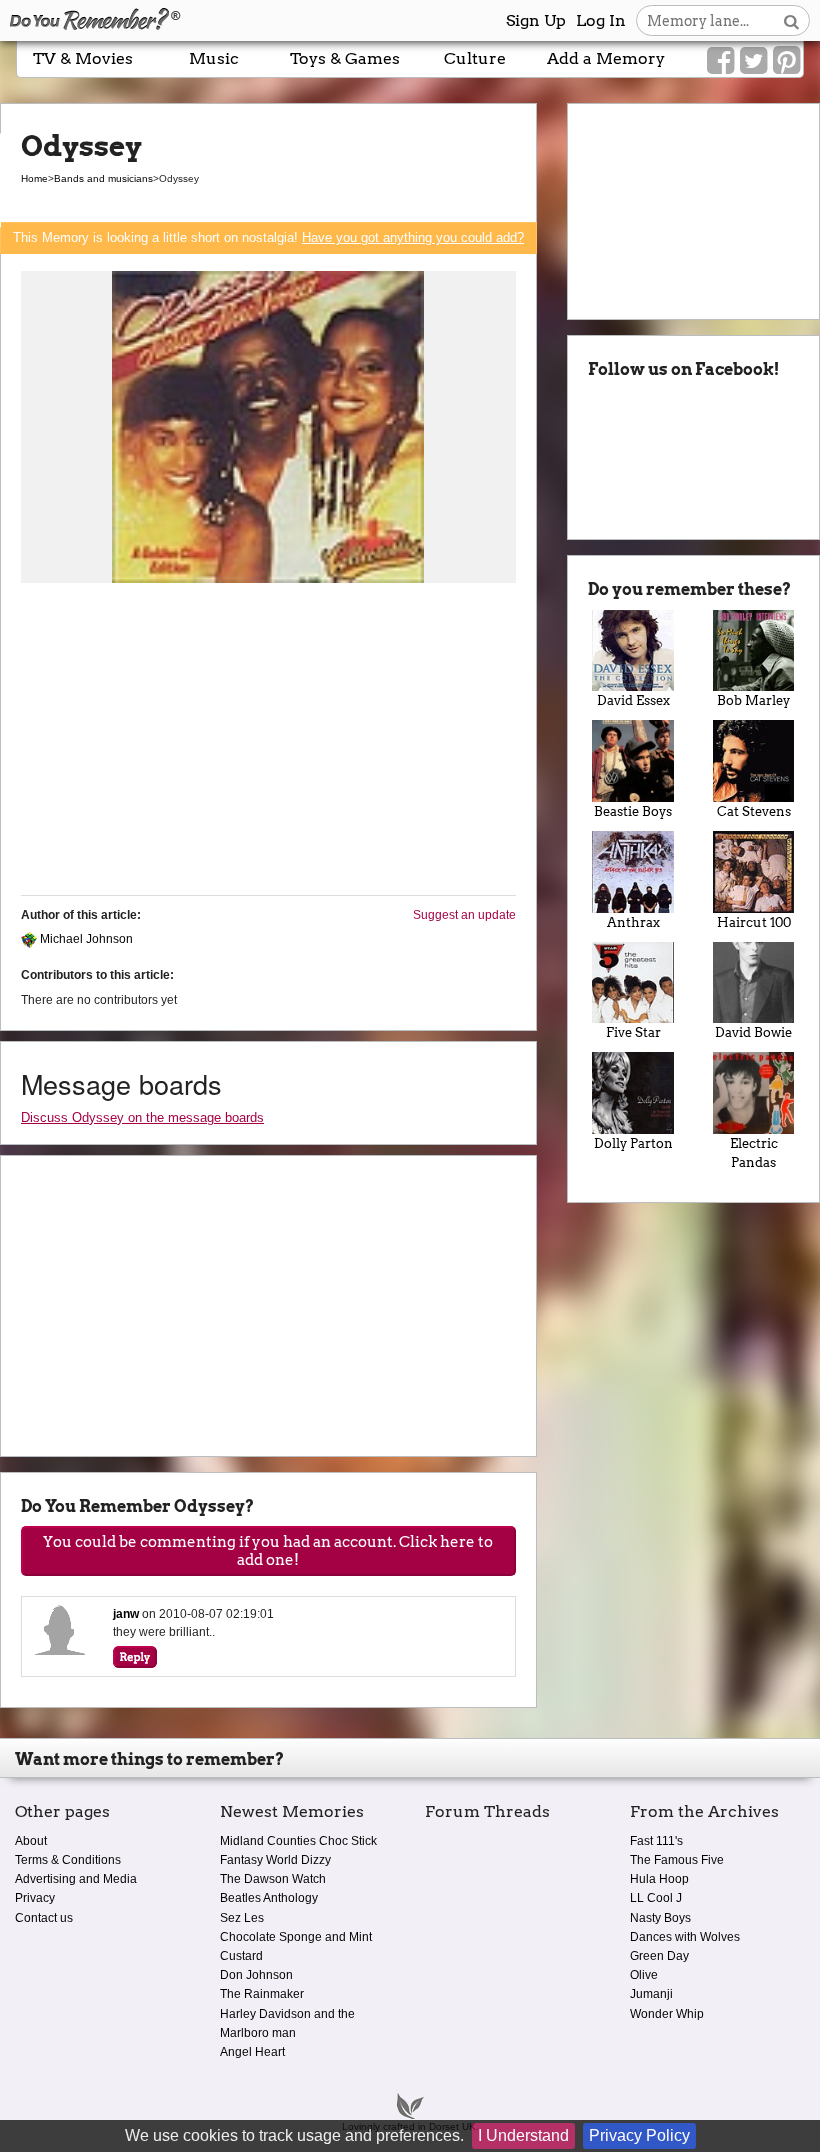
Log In (601, 20)
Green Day (659, 1956)
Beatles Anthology (269, 1898)
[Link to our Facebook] (720, 61)
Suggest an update (464, 915)
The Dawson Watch (273, 1879)
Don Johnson (256, 1975)
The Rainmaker (262, 1994)
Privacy (35, 1898)
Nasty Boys (660, 1918)
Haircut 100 (754, 922)
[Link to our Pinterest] (786, 61)
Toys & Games (345, 58)
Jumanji (651, 1994)
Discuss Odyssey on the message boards (142, 1117)
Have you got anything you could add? (413, 237)
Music (214, 58)
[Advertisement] (268, 740)
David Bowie (753, 1032)
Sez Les (242, 1918)
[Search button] (791, 20)
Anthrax (633, 922)
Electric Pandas (754, 1153)
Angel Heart (252, 2052)
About (31, 1841)
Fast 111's (656, 1841)
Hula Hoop (659, 1879)
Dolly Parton (633, 1143)
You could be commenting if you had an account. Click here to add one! (268, 1551)
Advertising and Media (76, 1879)
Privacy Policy (639, 2135)
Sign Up (536, 20)
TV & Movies (83, 58)
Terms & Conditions (68, 1860)
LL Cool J (656, 1898)
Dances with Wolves (685, 1937)
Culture (475, 58)
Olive (644, 1975)
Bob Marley (753, 700)
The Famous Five (677, 1860)
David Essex (633, 700)
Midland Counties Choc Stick (298, 1841)
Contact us (44, 1918)
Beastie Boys (633, 811)
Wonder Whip (667, 2014)
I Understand (523, 2135)
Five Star (633, 1032)
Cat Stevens (754, 811)
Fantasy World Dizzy (275, 1860)
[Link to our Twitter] (753, 61)
